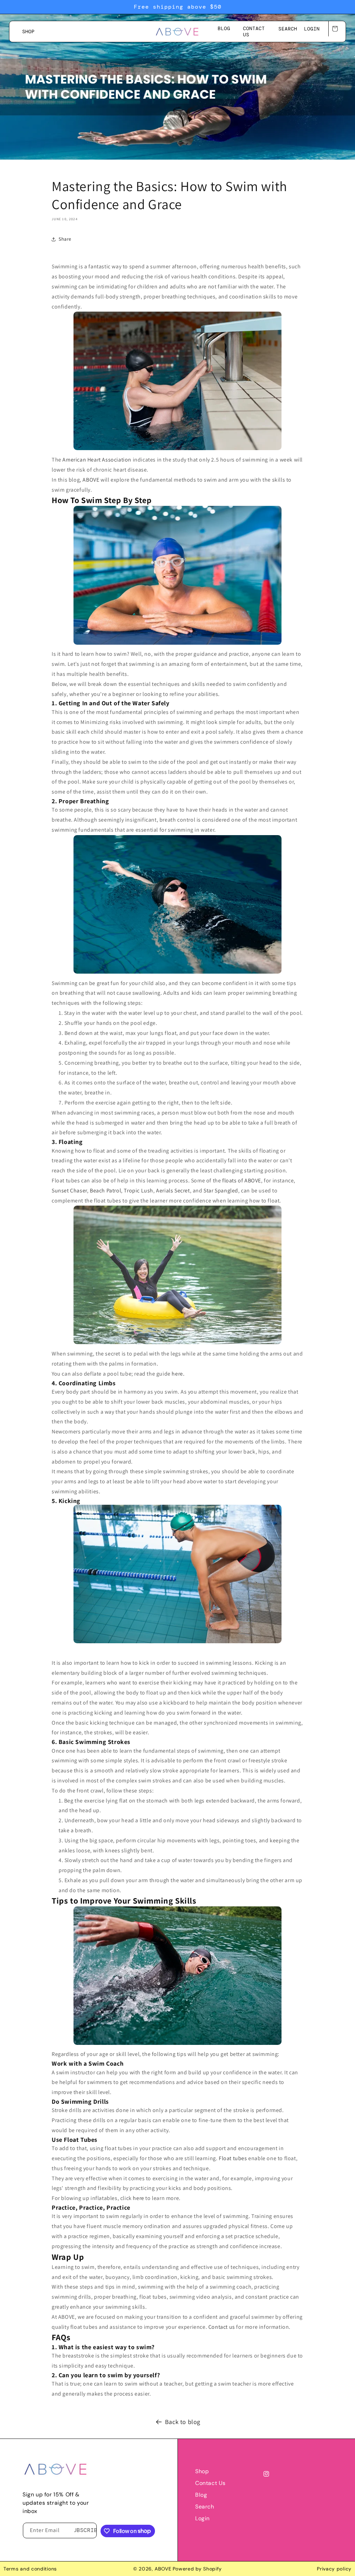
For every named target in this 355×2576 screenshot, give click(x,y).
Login (202, 2518)
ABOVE (91, 480)
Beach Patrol (105, 1191)
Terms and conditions (30, 2569)
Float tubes (233, 2158)
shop (202, 2471)
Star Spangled (221, 1191)
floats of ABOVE (242, 1180)
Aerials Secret (173, 1191)
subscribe (85, 2530)
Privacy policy (334, 2569)
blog (201, 2495)
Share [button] (65, 239)
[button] (288, 29)
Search (205, 2507)
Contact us (210, 2483)
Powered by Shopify (197, 2569)
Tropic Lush (138, 1191)
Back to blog (183, 2422)
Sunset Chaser (69, 1191)
